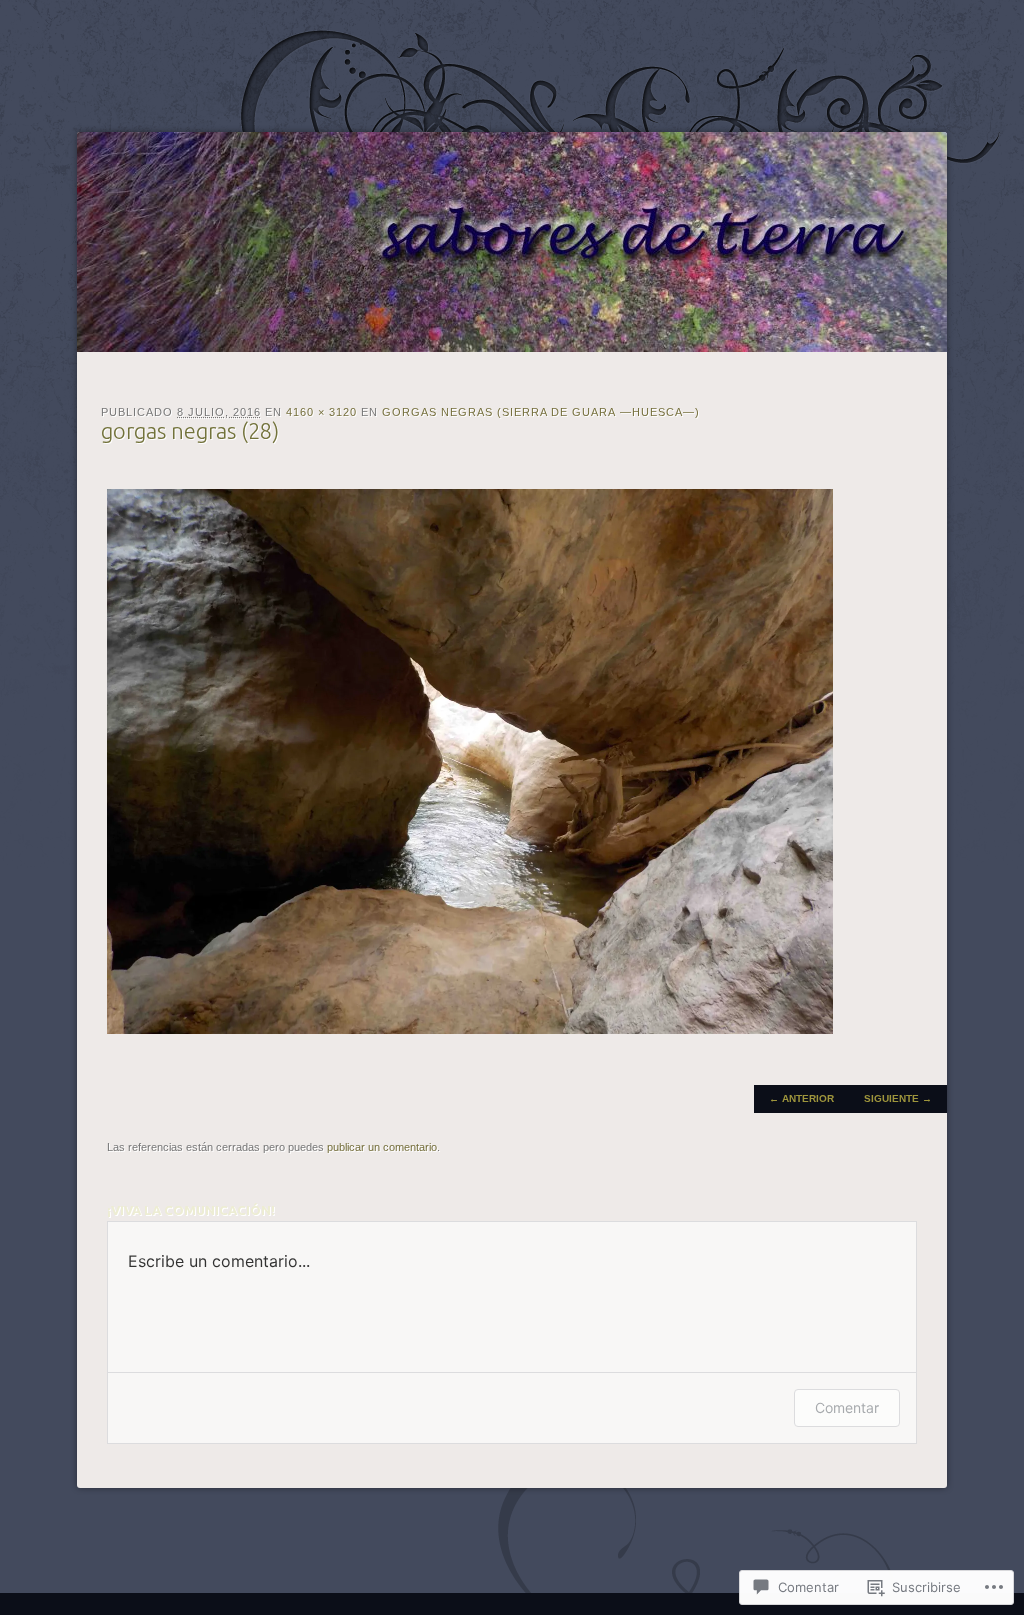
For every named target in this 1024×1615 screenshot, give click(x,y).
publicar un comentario (382, 1147)
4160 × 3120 (321, 412)
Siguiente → (898, 1098)
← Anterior (801, 1098)
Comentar (847, 1407)
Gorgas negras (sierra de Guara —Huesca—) (541, 412)
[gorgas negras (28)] (470, 1029)
